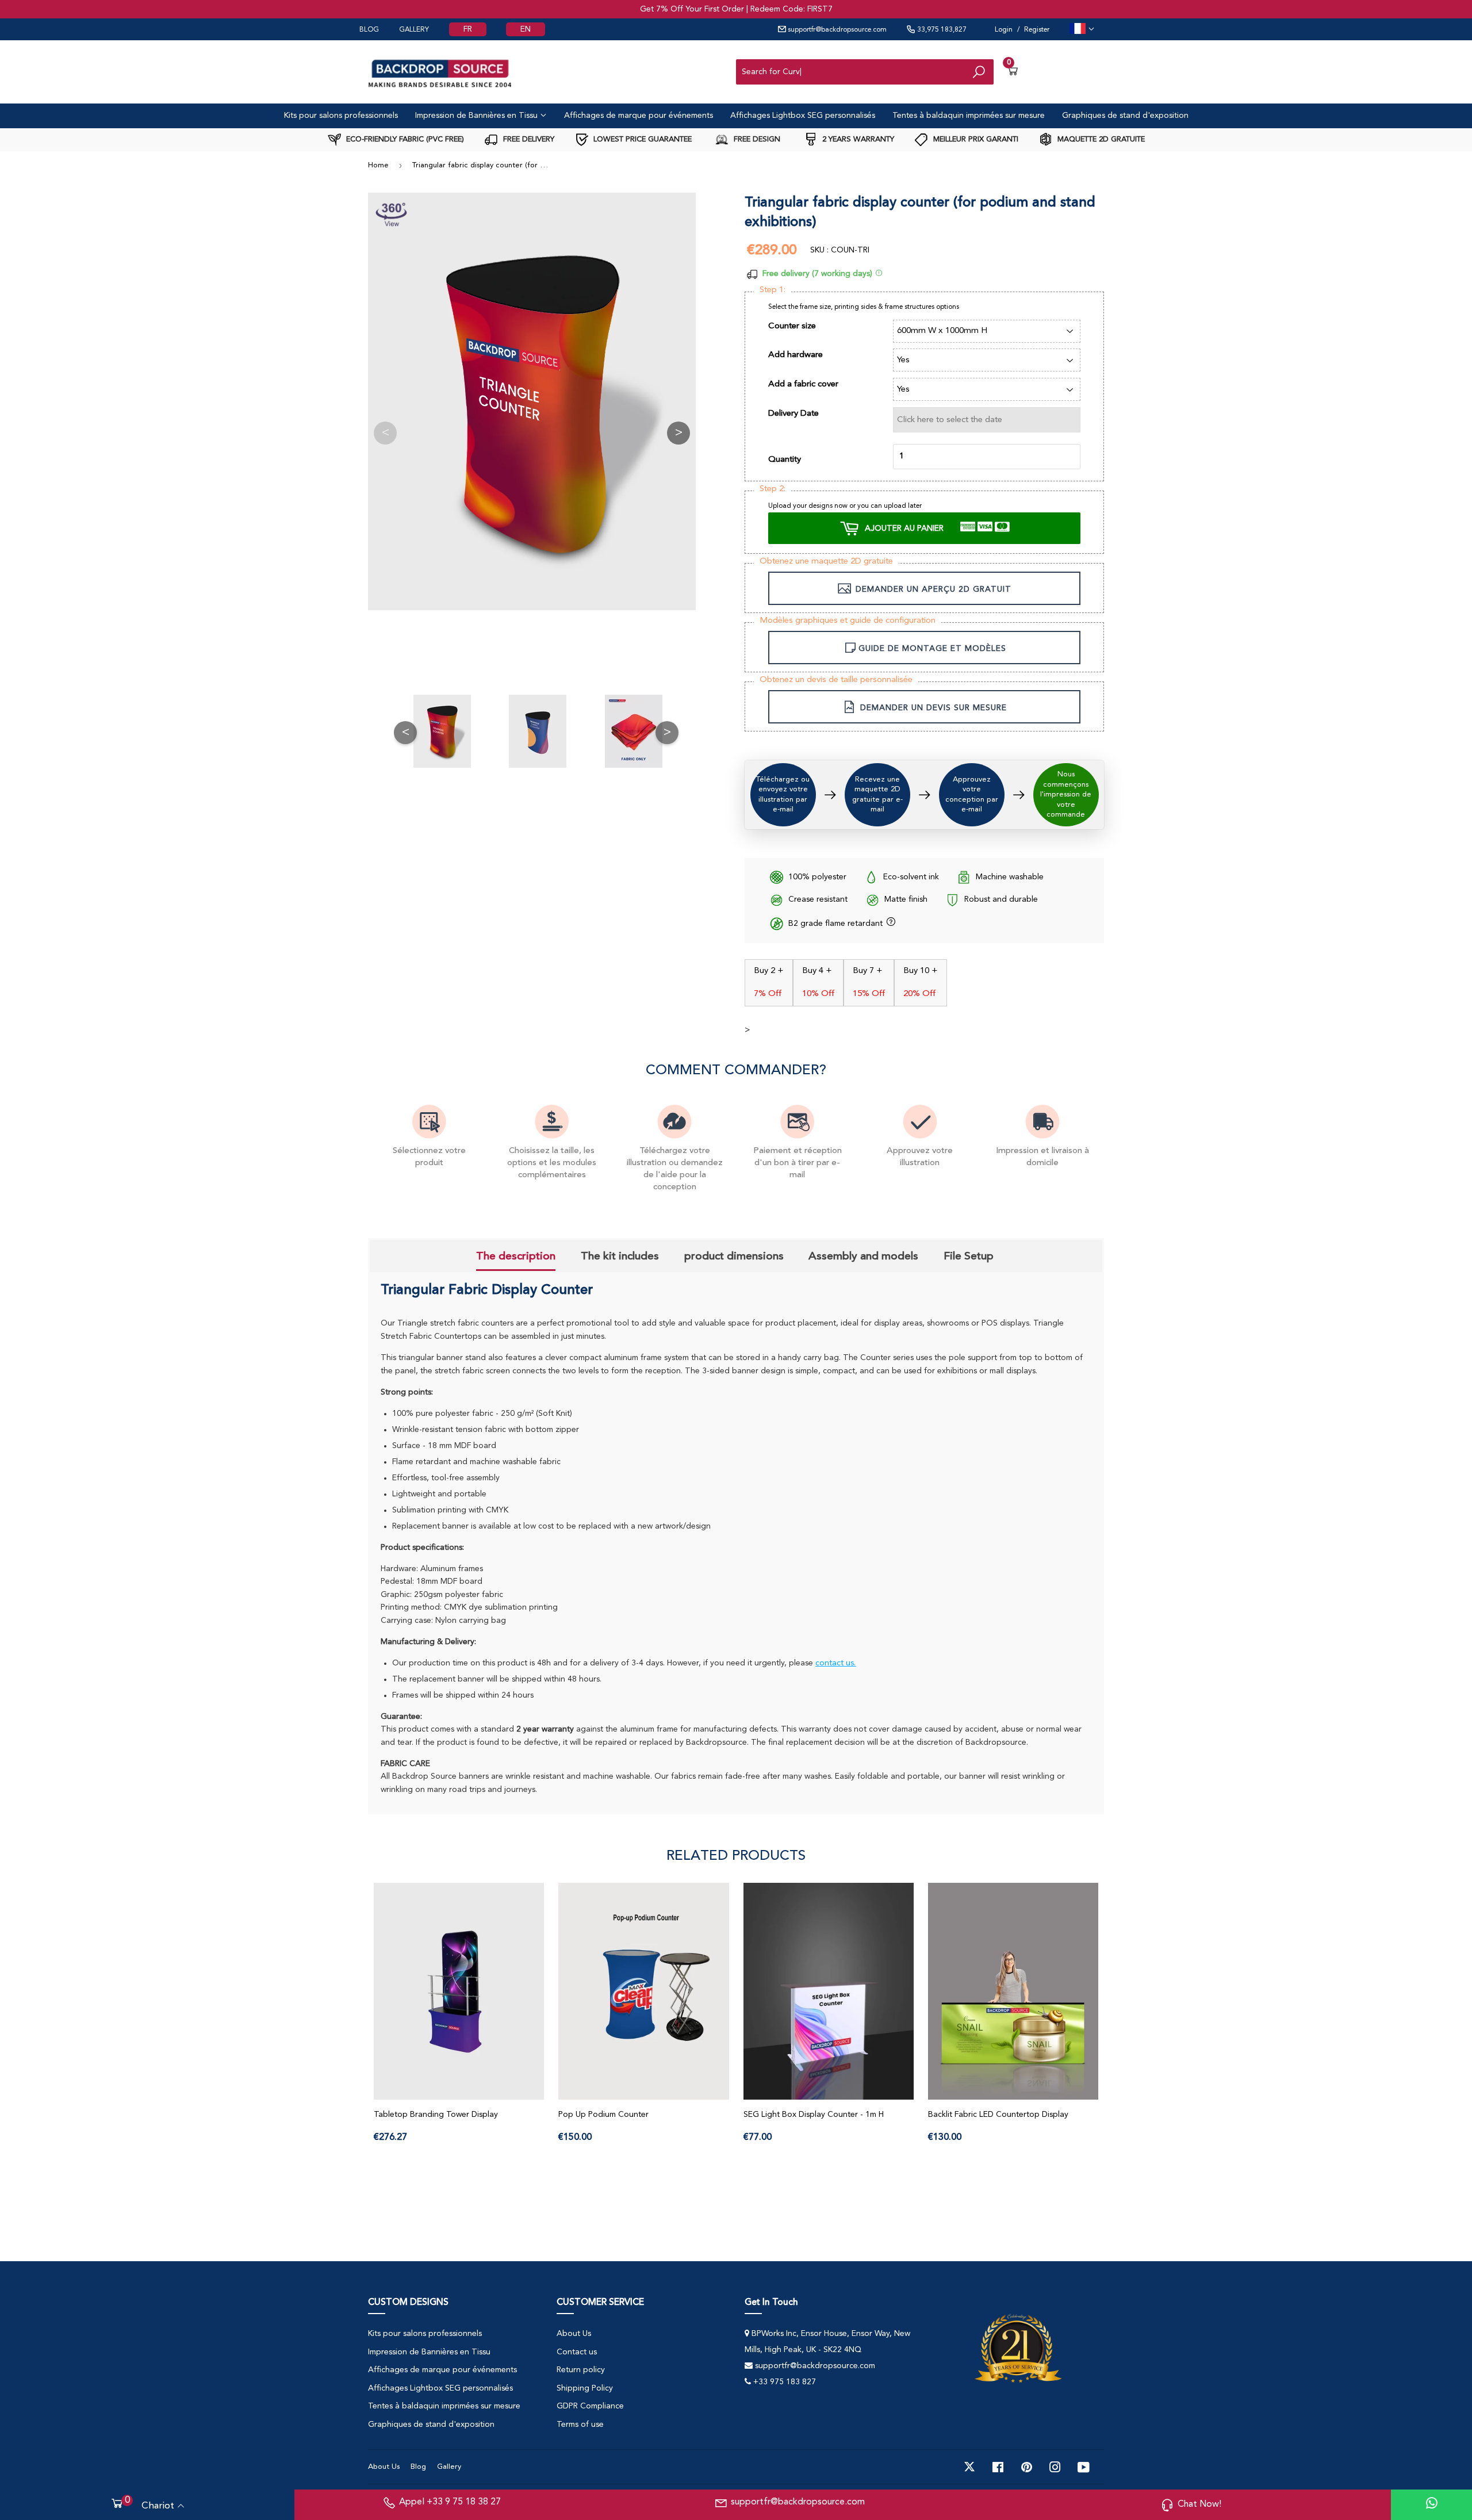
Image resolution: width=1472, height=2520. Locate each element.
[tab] (516, 1257)
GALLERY (414, 30)
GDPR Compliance (590, 2406)
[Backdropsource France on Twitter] (969, 2467)
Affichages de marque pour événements (639, 116)
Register (1037, 30)
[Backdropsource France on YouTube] (1084, 2467)
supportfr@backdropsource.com (836, 30)
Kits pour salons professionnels (341, 116)
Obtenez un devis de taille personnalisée (836, 680)
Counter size (792, 326)
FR (468, 29)
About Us (574, 2334)
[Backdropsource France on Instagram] (1055, 2467)
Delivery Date (793, 414)
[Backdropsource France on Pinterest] (1027, 2467)
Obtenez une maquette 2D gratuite (826, 562)
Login (1004, 30)
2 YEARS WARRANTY (857, 139)
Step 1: (773, 290)
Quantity (785, 460)
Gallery (449, 2467)
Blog (418, 2467)
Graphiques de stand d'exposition (1125, 116)
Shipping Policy (585, 2388)
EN (526, 29)
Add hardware (796, 355)
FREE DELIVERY (528, 139)
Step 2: (773, 489)
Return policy (581, 2370)
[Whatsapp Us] (1432, 2505)
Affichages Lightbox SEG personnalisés (803, 116)
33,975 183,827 (941, 30)
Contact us (577, 2352)
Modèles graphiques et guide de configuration (848, 621)
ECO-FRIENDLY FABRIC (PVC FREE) (404, 139)
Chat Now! (1199, 2504)
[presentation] (516, 1257)
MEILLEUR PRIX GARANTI (975, 139)
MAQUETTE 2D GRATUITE (1100, 139)
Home (378, 165)
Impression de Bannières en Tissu (478, 116)
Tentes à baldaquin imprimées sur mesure (969, 116)
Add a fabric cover (803, 384)
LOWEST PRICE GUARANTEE (641, 139)
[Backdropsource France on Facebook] (998, 2467)
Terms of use (580, 2425)
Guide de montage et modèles (932, 649)
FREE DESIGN (756, 139)
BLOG (369, 30)
